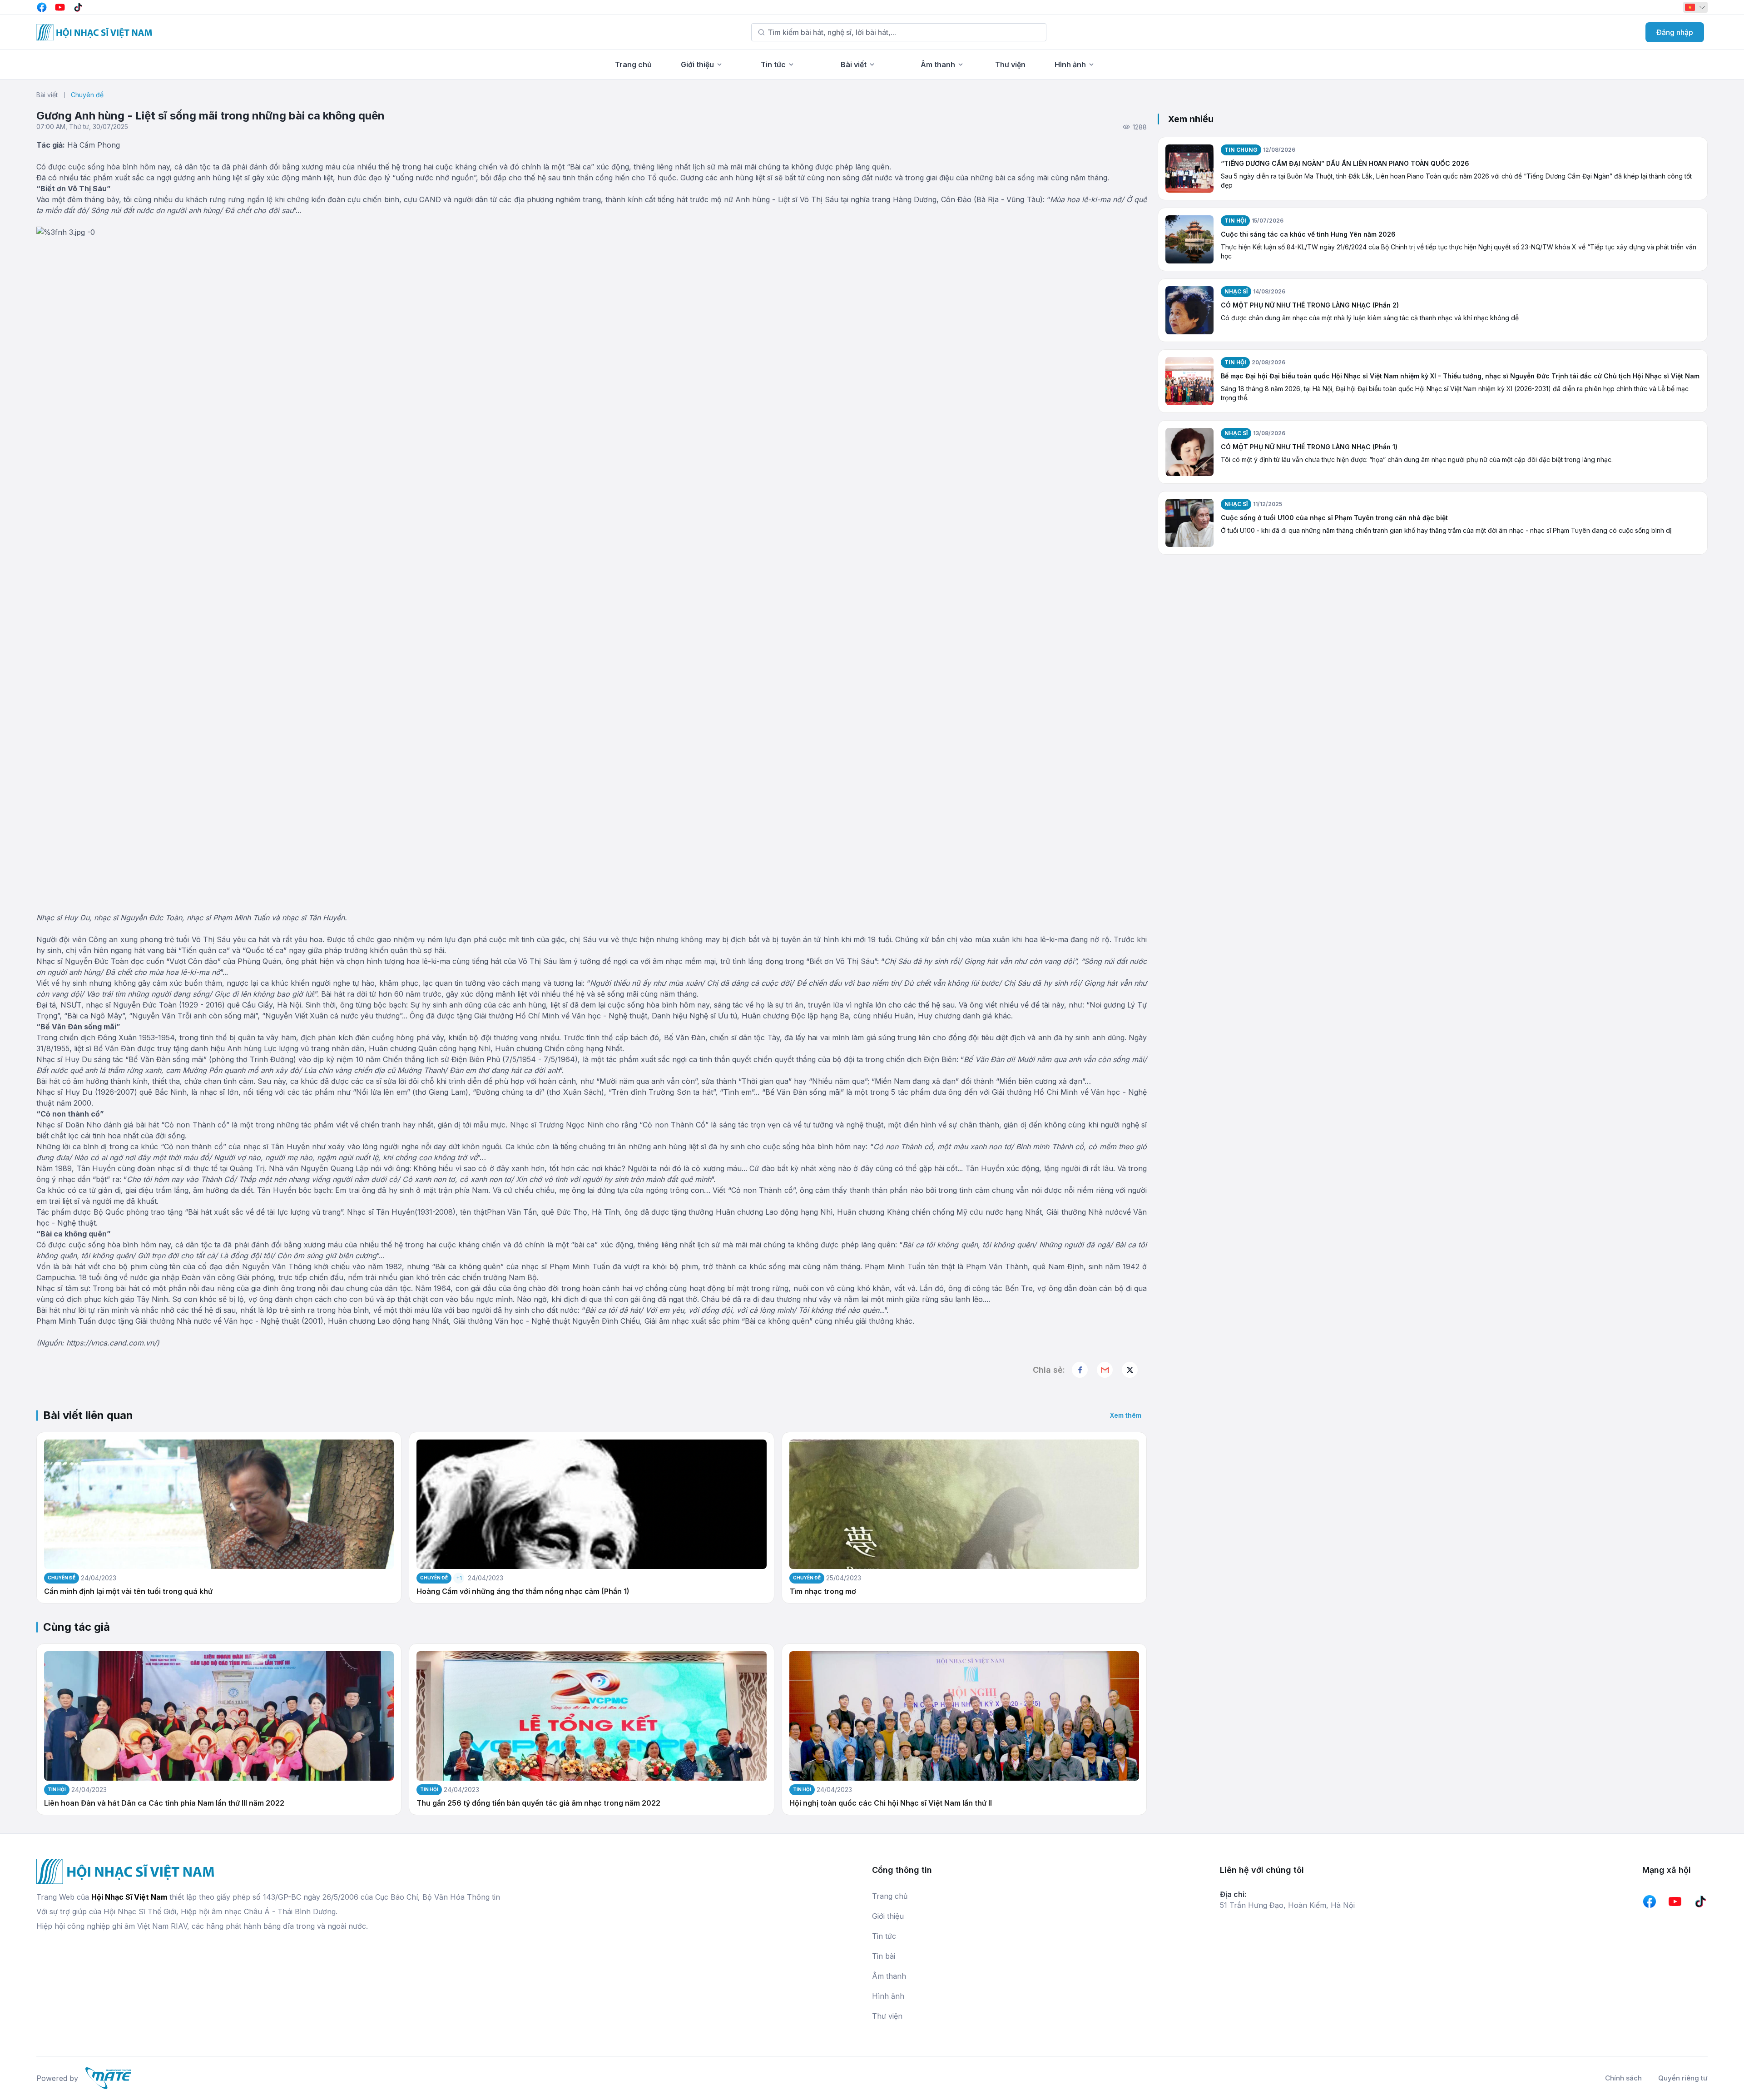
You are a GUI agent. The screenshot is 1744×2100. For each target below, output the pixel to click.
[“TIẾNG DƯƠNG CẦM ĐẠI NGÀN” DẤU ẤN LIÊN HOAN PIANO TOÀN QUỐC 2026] (1189, 169)
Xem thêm (1126, 1415)
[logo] (94, 32)
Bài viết (854, 65)
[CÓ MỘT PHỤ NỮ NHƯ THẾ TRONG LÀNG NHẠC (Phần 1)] (1189, 452)
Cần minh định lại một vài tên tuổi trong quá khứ (128, 1591)
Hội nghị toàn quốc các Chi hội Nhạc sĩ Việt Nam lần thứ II (891, 1803)
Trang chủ (633, 65)
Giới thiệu (697, 65)
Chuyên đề (87, 95)
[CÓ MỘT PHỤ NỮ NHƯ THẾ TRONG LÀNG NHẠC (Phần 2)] (1189, 310)
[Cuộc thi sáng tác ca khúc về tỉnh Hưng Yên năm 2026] (1189, 239)
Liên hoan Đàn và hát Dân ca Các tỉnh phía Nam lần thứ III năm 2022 (164, 1803)
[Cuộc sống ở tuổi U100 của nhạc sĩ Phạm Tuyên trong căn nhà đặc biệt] (1189, 523)
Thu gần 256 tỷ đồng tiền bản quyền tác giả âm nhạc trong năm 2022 (538, 1803)
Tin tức (773, 65)
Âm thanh (938, 65)
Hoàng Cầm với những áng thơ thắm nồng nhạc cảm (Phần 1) (523, 1591)
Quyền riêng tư (1683, 2078)
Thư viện (1010, 65)
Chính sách (1623, 2078)
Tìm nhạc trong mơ (823, 1591)
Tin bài (884, 1956)
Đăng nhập (1675, 32)
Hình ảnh (1070, 65)
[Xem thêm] (1130, 1370)
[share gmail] (1105, 1370)
